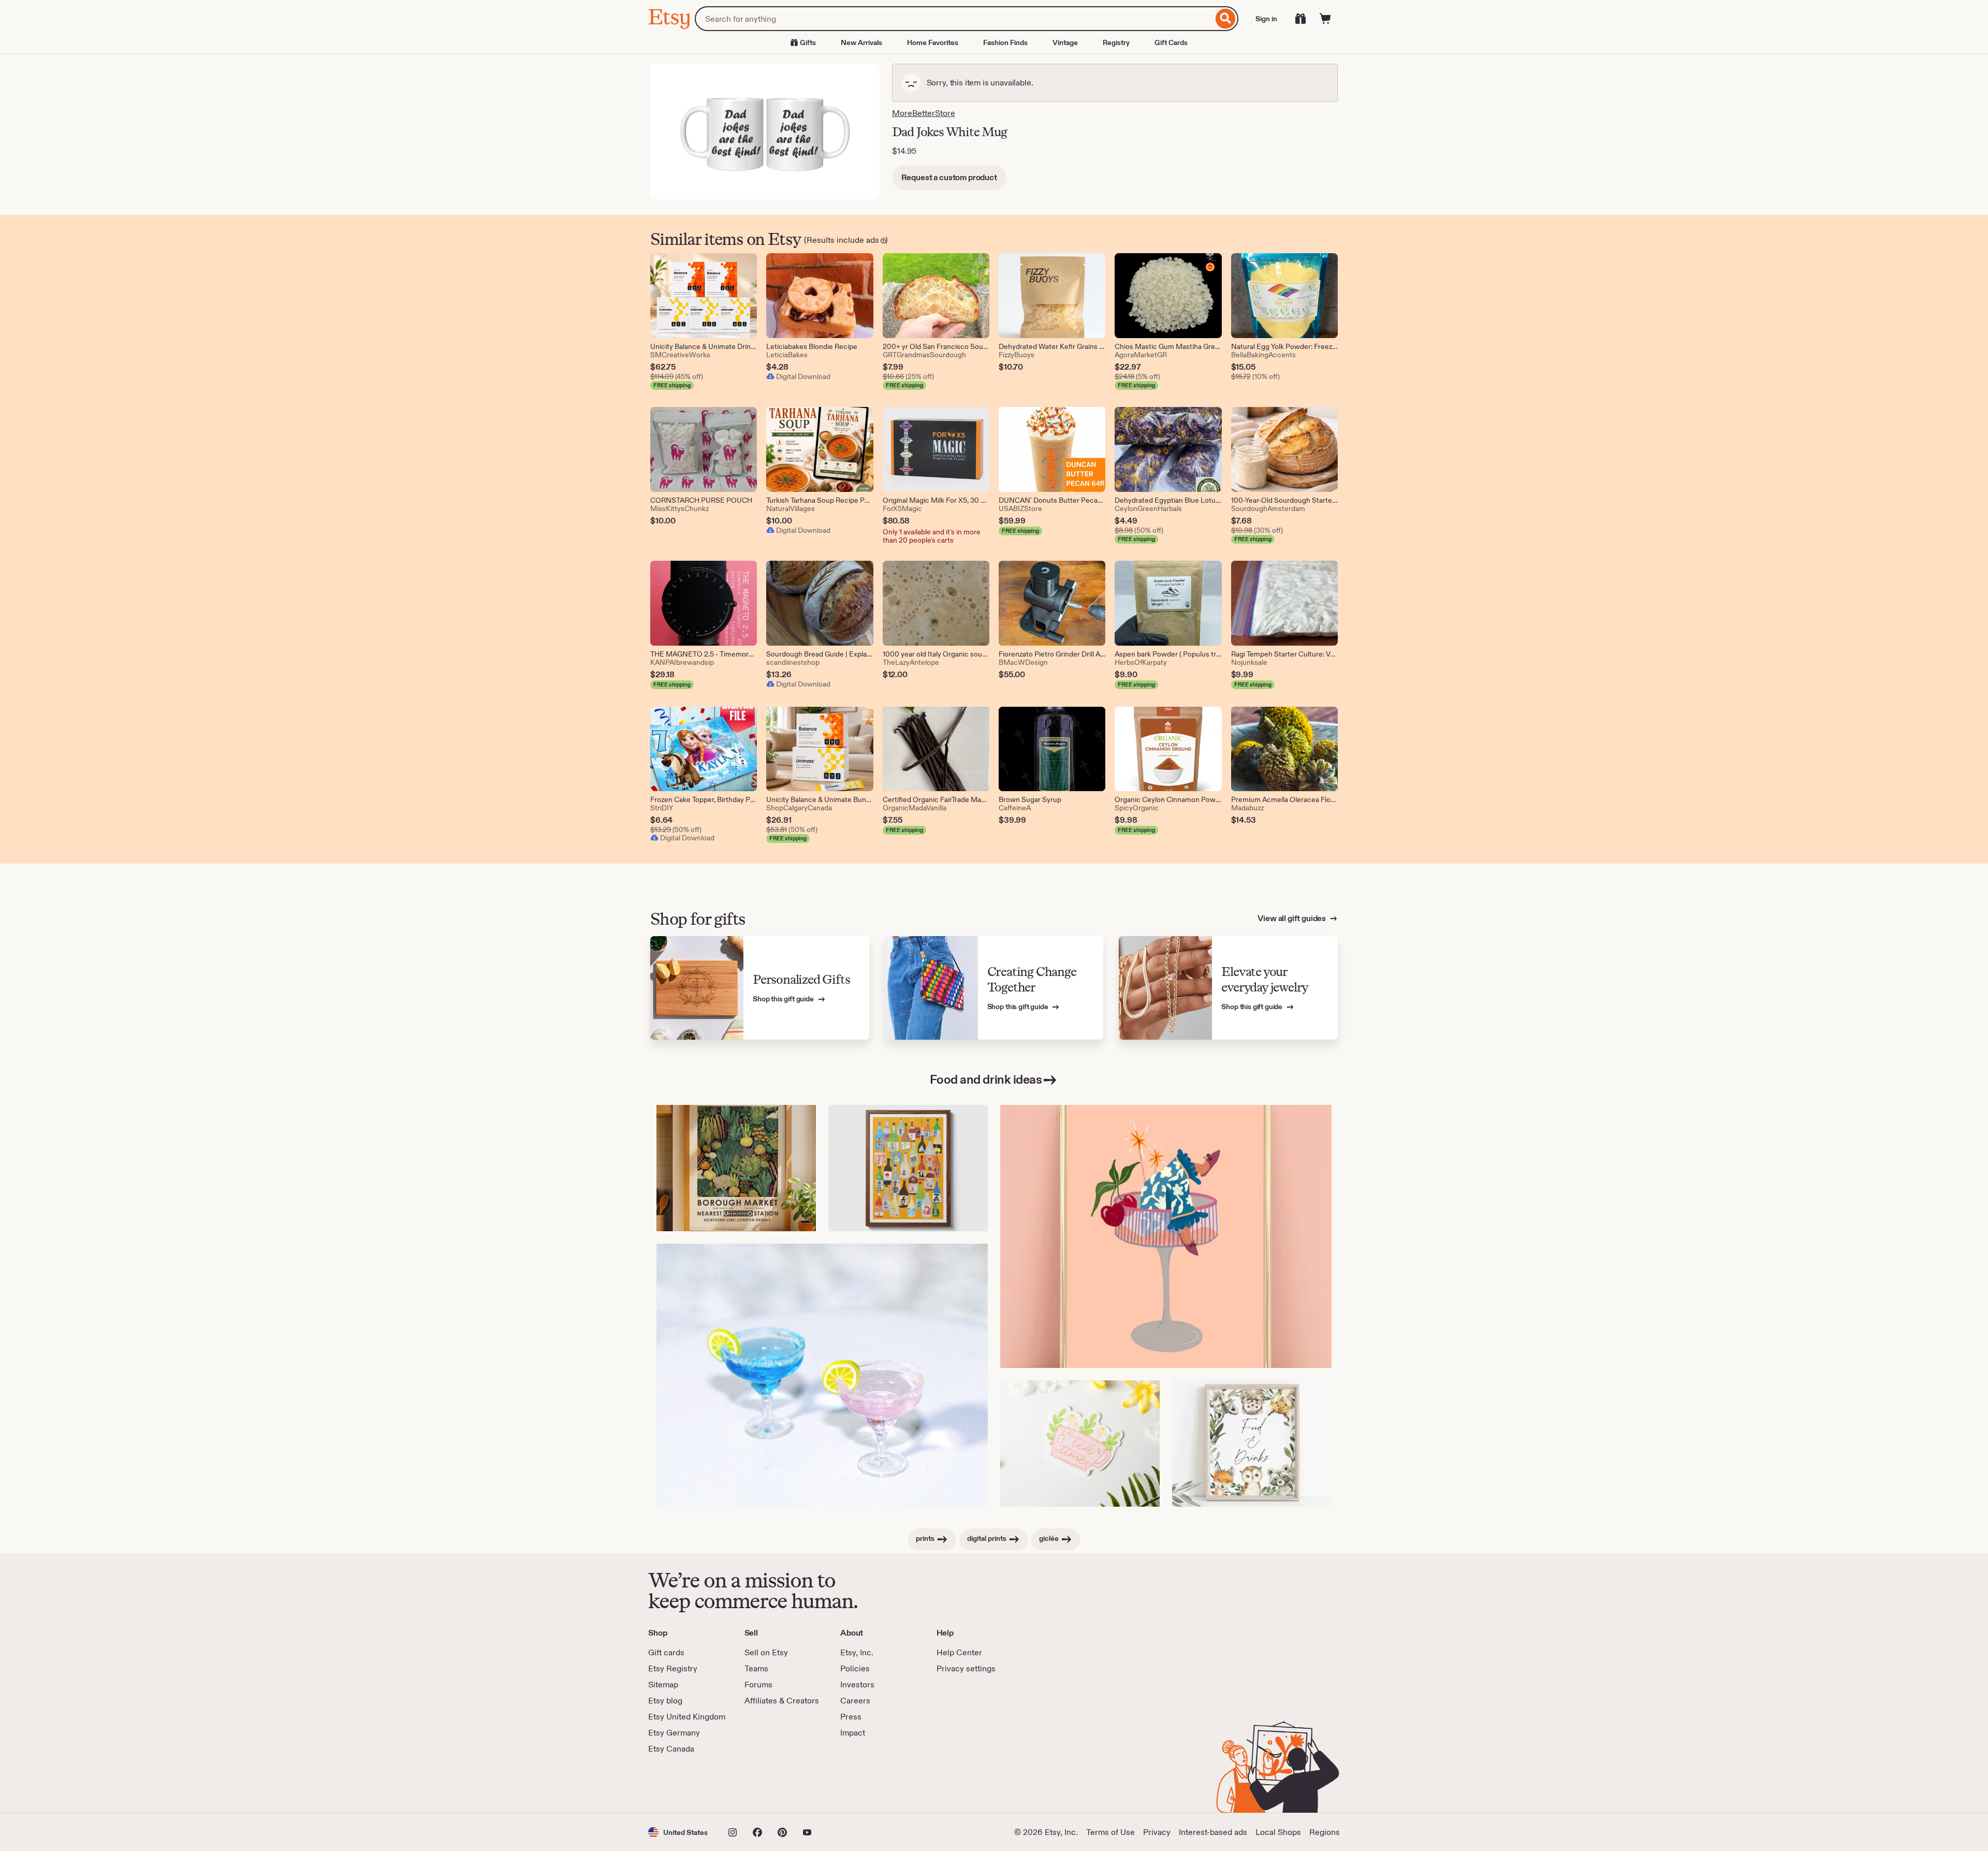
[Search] (1226, 19)
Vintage (1065, 42)
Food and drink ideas (986, 1079)
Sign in (1266, 19)
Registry (1116, 42)
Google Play (761, 1784)
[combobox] (954, 19)
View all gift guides (1292, 918)
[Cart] (1325, 19)
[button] (678, 1832)
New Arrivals (861, 42)
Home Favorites (933, 42)
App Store (683, 1784)
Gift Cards (1171, 42)
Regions (1325, 1832)
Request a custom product (949, 177)
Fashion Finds (1005, 42)
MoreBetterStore (924, 113)
